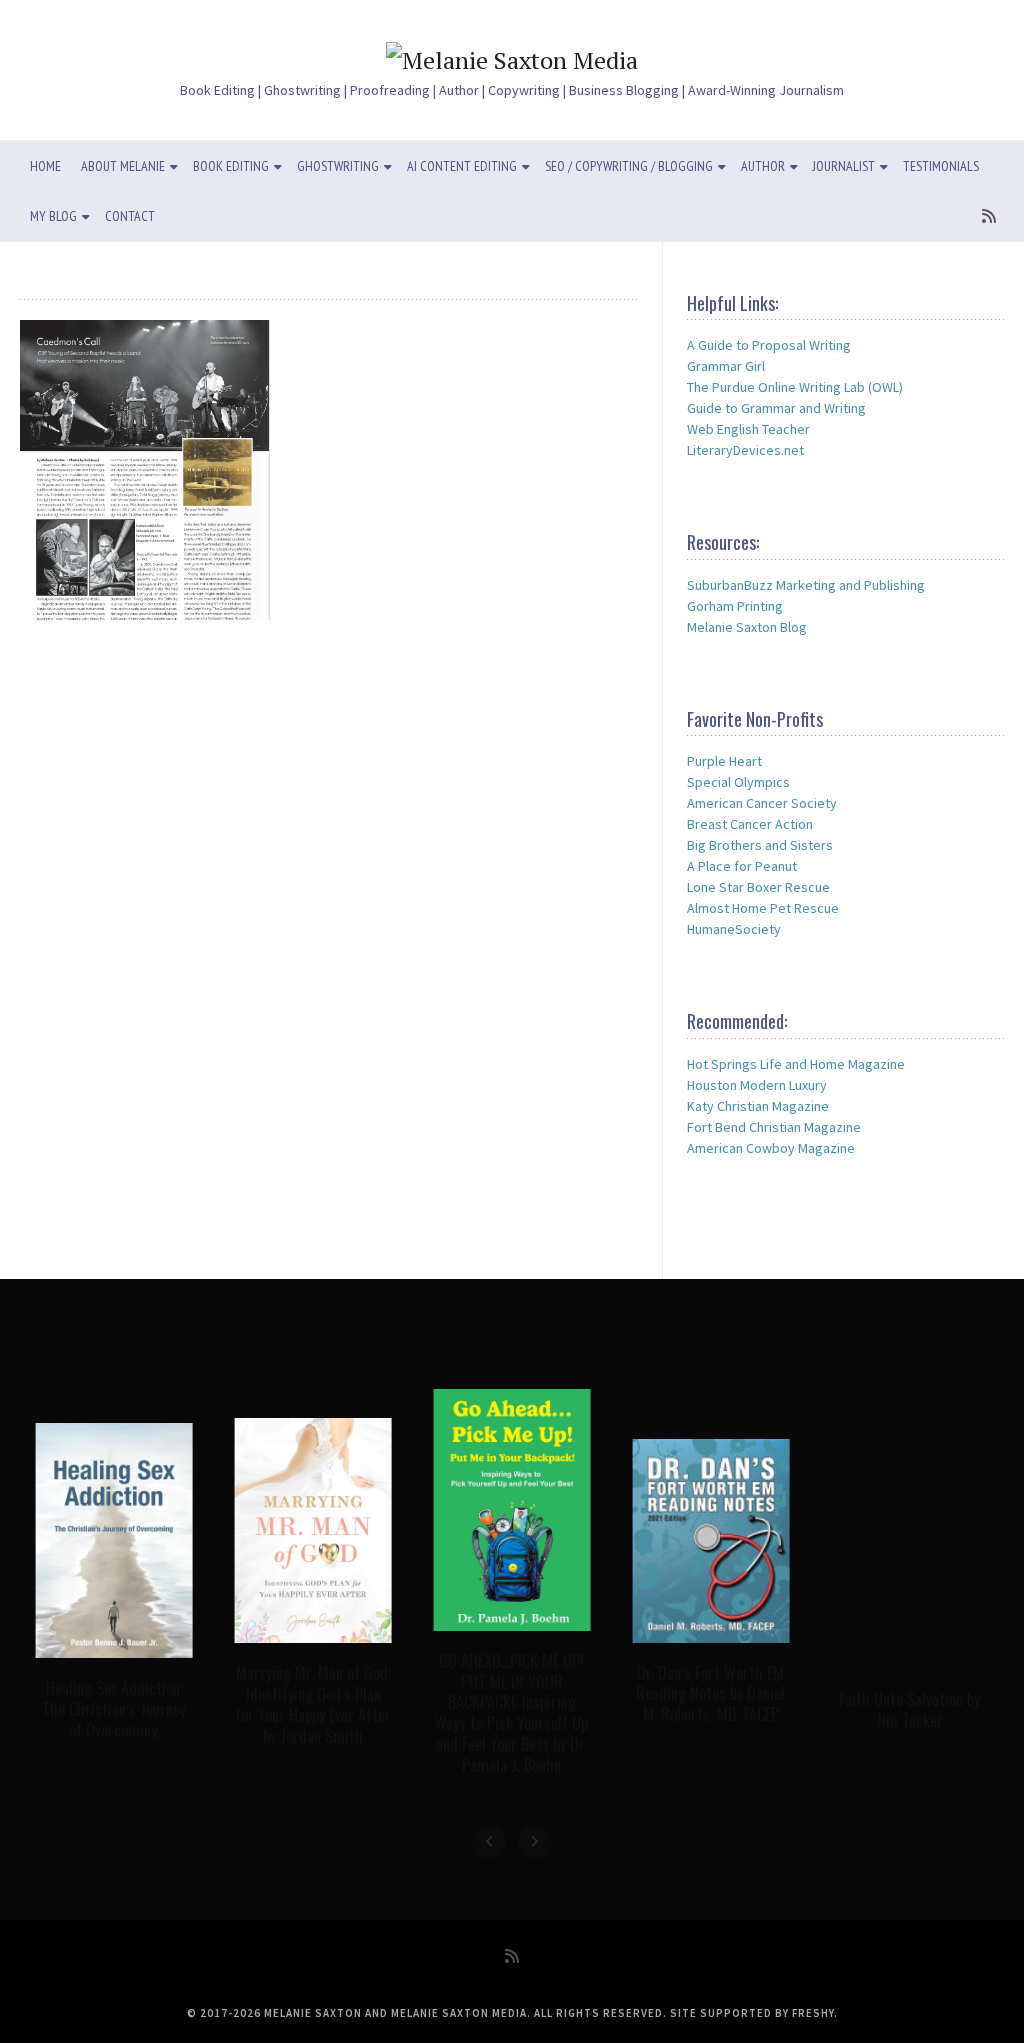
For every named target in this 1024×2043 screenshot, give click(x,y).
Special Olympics (738, 782)
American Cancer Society (762, 803)
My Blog (53, 216)
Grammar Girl (726, 366)
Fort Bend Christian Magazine (774, 1127)
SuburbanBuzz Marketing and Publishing (806, 585)
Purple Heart (724, 761)
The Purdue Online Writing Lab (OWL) (795, 387)
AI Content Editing (462, 166)
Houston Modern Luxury (757, 1085)
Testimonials (941, 166)
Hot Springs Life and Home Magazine (796, 1064)
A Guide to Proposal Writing (769, 345)
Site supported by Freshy (752, 2013)
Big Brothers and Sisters (760, 845)
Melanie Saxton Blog (747, 627)
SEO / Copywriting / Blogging (629, 166)
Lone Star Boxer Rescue (758, 887)
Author (763, 166)
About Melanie (123, 166)
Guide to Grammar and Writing (776, 408)
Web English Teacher (748, 429)
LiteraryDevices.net (745, 450)
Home (45, 166)
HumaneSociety (734, 929)
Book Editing (231, 166)
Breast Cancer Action (750, 824)
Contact (130, 216)
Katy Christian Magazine (758, 1106)
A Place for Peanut (742, 866)
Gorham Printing (735, 606)
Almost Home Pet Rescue (763, 908)
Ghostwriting (338, 166)
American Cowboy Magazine (771, 1148)
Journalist (844, 166)
